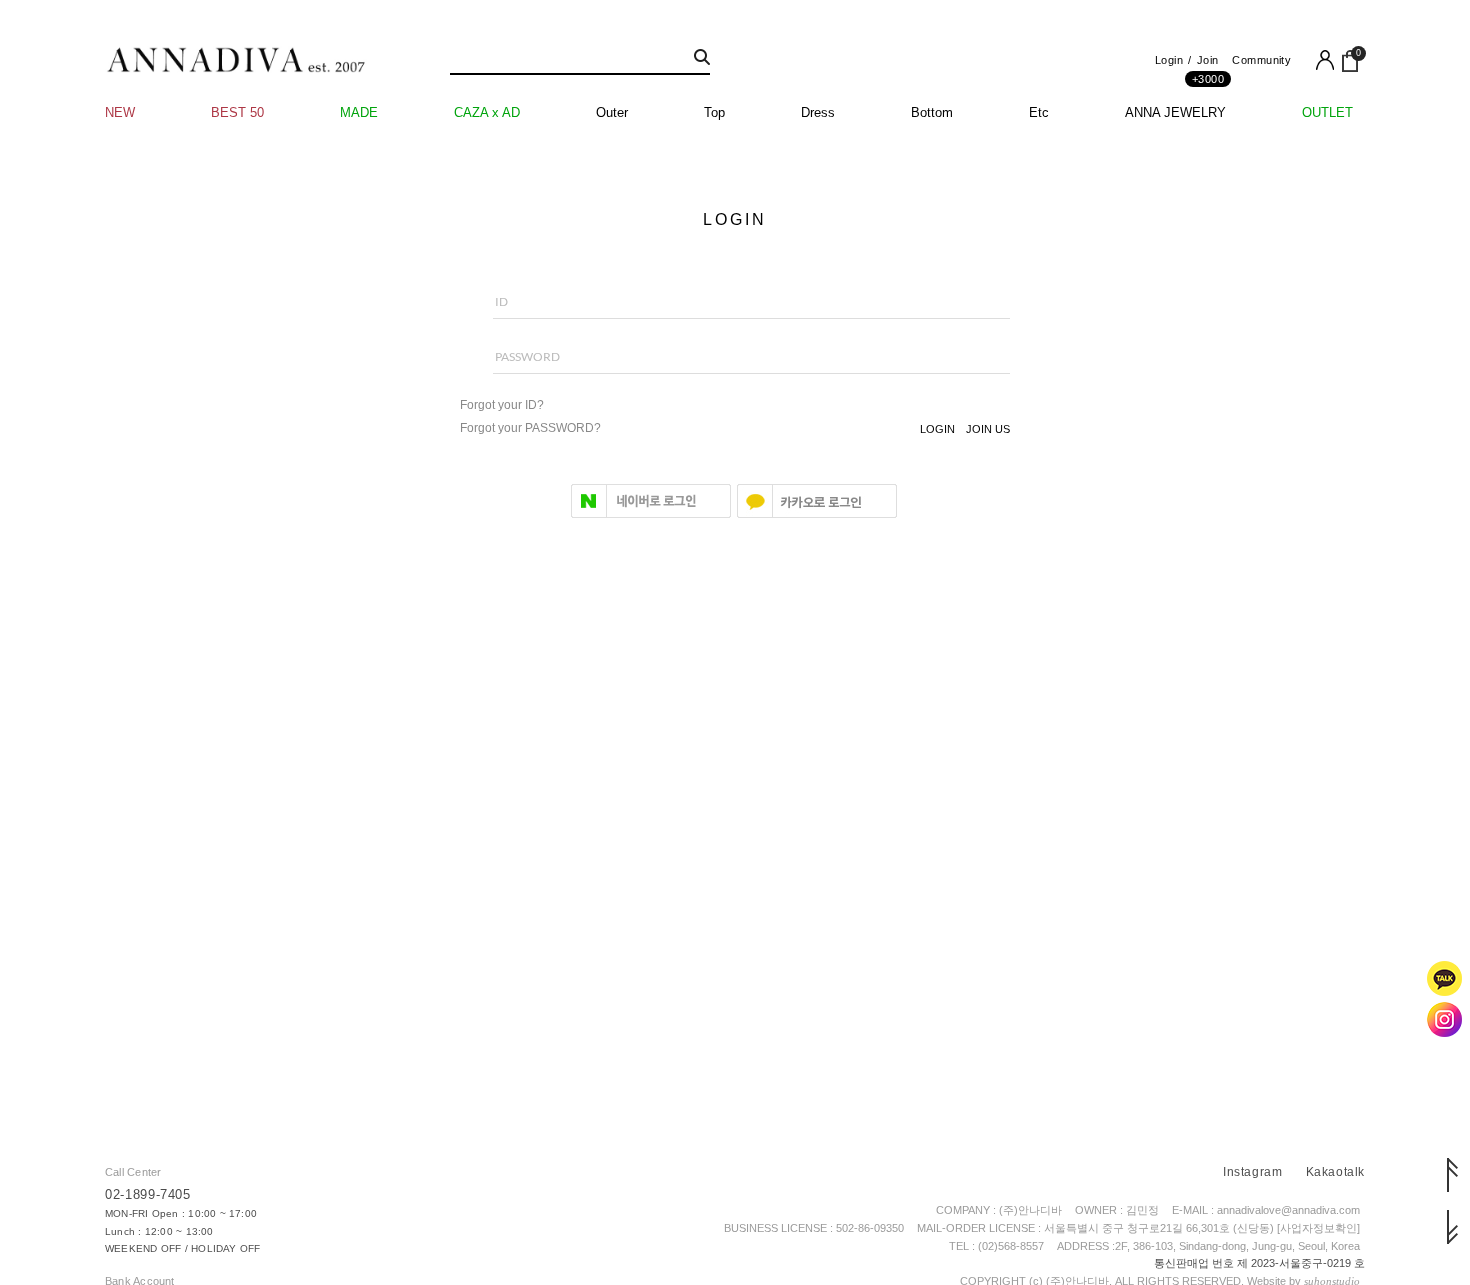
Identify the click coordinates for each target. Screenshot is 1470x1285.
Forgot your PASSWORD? (530, 428)
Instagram (1252, 1172)
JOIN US (988, 429)
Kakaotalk (1335, 1172)
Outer (612, 112)
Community (1261, 60)
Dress (818, 112)
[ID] (735, 311)
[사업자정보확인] (1318, 1228)
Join (1208, 65)
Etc (1039, 112)
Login (1169, 60)
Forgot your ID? (502, 405)
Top (714, 112)
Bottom (932, 112)
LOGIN (937, 429)
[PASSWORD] (735, 366)
